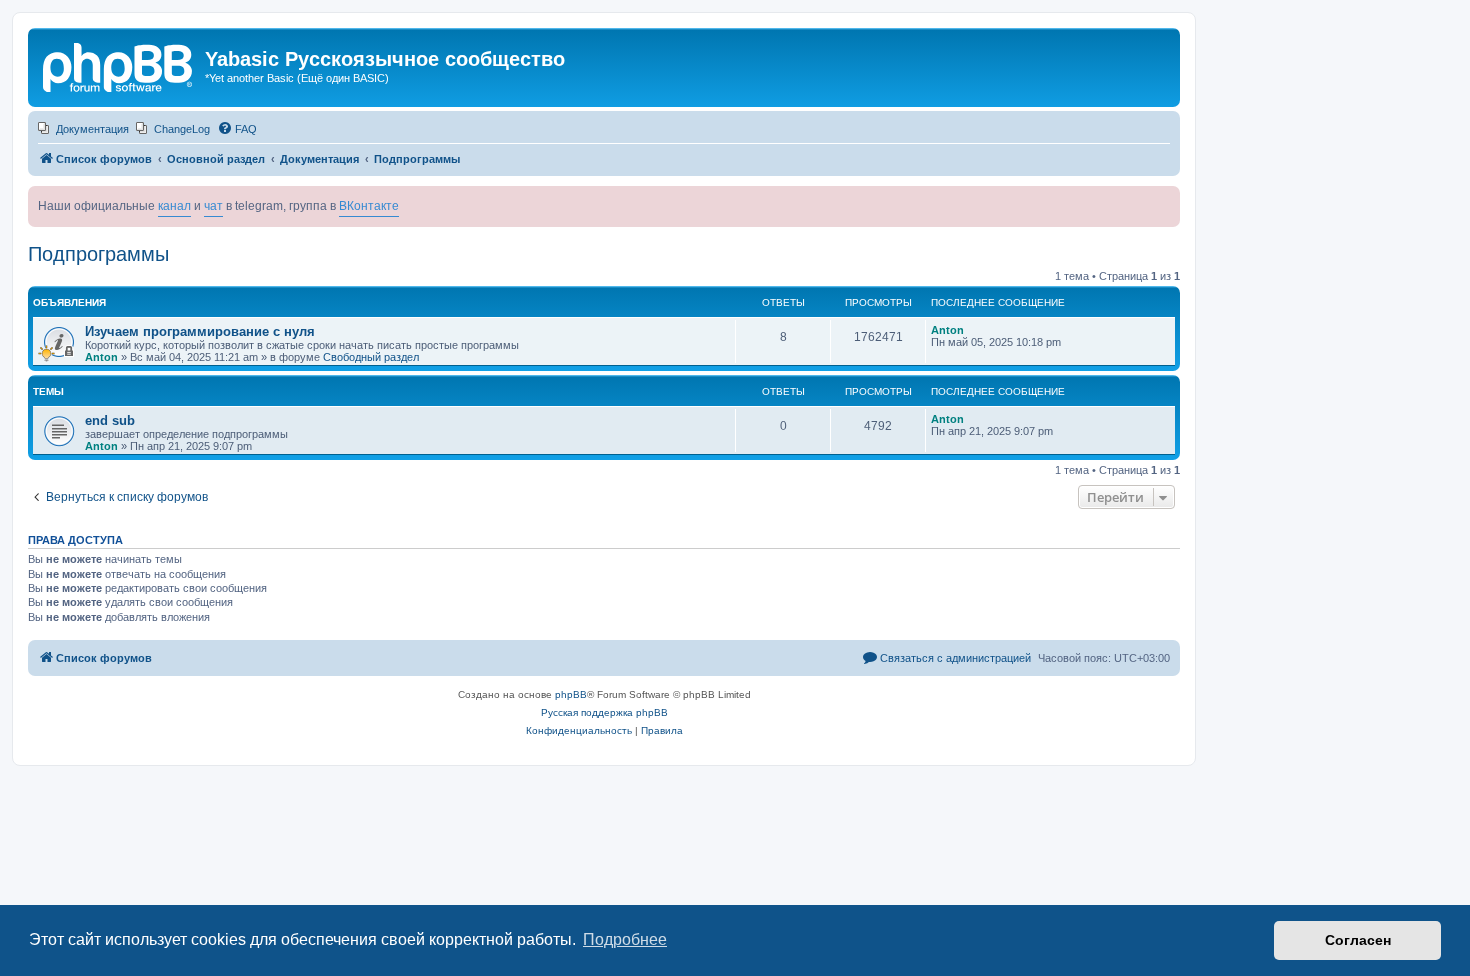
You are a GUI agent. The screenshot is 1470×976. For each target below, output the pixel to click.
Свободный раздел (371, 357)
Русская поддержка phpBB (604, 712)
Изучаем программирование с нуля (200, 331)
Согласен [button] (1358, 940)
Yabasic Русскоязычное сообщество (385, 59)
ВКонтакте (369, 206)
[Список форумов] (119, 65)
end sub (110, 420)
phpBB (571, 694)
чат (213, 206)
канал (174, 206)
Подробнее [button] (625, 939)
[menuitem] (83, 129)
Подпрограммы (98, 254)
